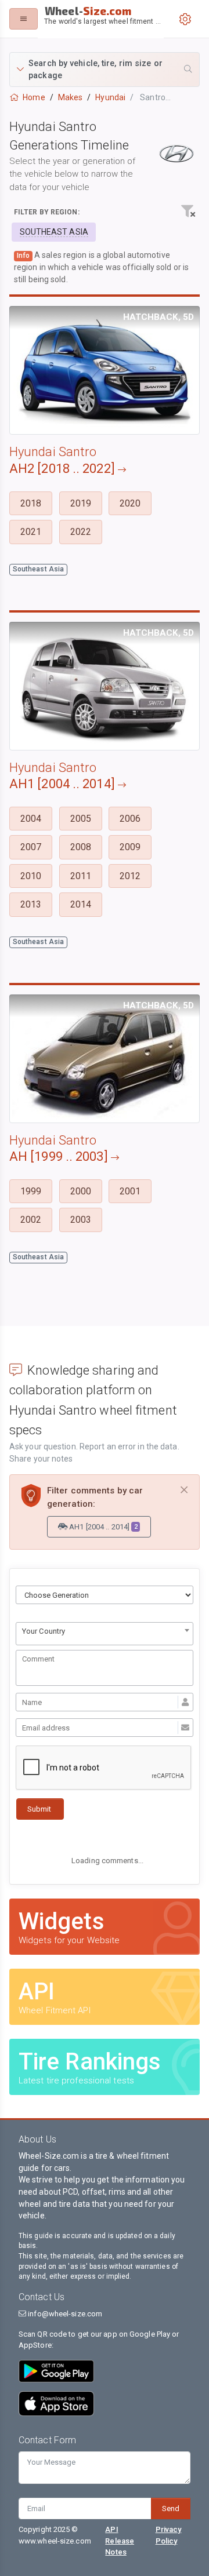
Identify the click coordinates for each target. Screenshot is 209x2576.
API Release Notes (120, 2540)
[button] (105, 70)
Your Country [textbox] (44, 1631)
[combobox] (105, 1634)
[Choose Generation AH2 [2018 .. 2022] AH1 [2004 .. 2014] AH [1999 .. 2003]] (105, 1595)
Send (171, 2508)
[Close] (184, 1490)
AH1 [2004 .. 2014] (102, 1527)
